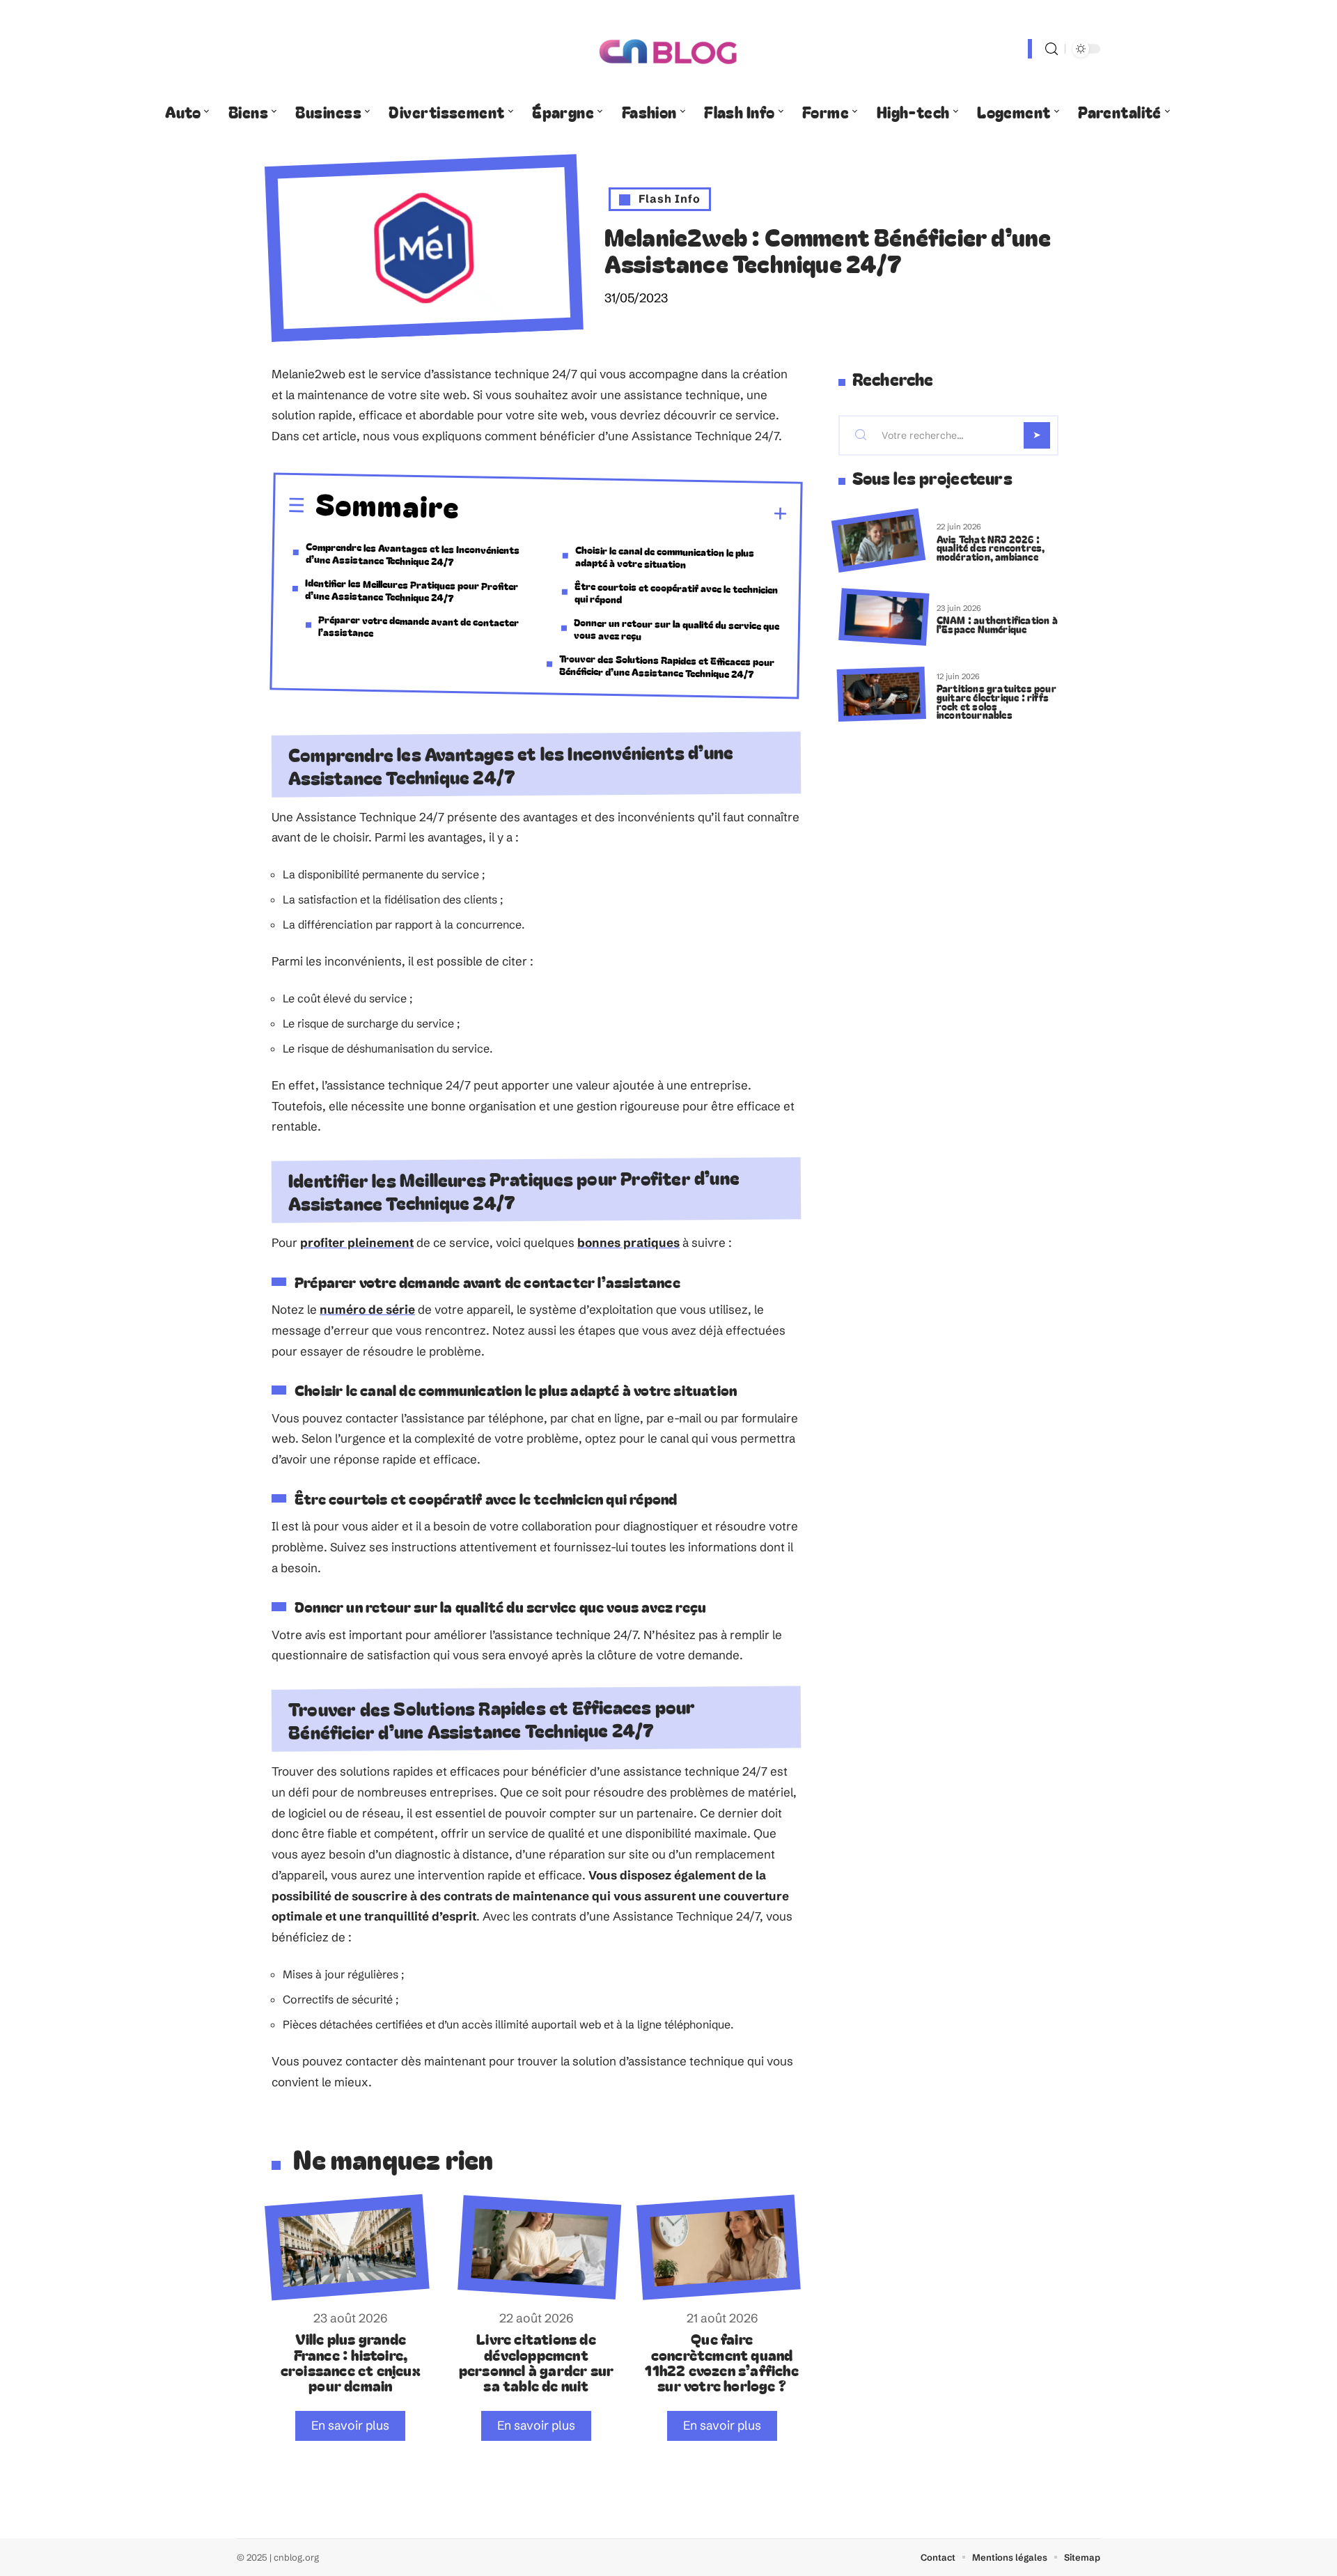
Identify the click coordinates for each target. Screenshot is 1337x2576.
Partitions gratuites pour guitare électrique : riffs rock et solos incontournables (996, 701)
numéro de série (367, 1309)
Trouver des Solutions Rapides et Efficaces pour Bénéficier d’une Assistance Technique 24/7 (667, 666)
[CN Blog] (668, 49)
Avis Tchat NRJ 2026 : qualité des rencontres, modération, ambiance (991, 548)
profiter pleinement (357, 1242)
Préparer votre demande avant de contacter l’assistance (419, 625)
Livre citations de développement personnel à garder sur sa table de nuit (536, 2362)
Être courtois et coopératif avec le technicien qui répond (677, 592)
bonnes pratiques (628, 1242)
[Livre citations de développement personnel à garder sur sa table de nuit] (539, 2247)
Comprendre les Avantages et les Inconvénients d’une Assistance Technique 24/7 (412, 554)
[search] (1051, 49)
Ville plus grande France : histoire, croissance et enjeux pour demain (351, 2362)
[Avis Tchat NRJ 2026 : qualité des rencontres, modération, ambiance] (878, 541)
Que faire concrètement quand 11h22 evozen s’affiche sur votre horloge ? (721, 2362)
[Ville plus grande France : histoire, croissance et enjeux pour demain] (347, 2248)
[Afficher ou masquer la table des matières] (624, 512)
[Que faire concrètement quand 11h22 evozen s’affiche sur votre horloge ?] (718, 2248)
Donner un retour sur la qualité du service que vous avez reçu (677, 628)
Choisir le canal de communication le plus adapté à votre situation (664, 556)
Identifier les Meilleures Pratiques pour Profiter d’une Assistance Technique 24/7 (412, 590)
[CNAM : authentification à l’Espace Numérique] (884, 618)
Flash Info (670, 199)
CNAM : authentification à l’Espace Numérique (997, 624)
